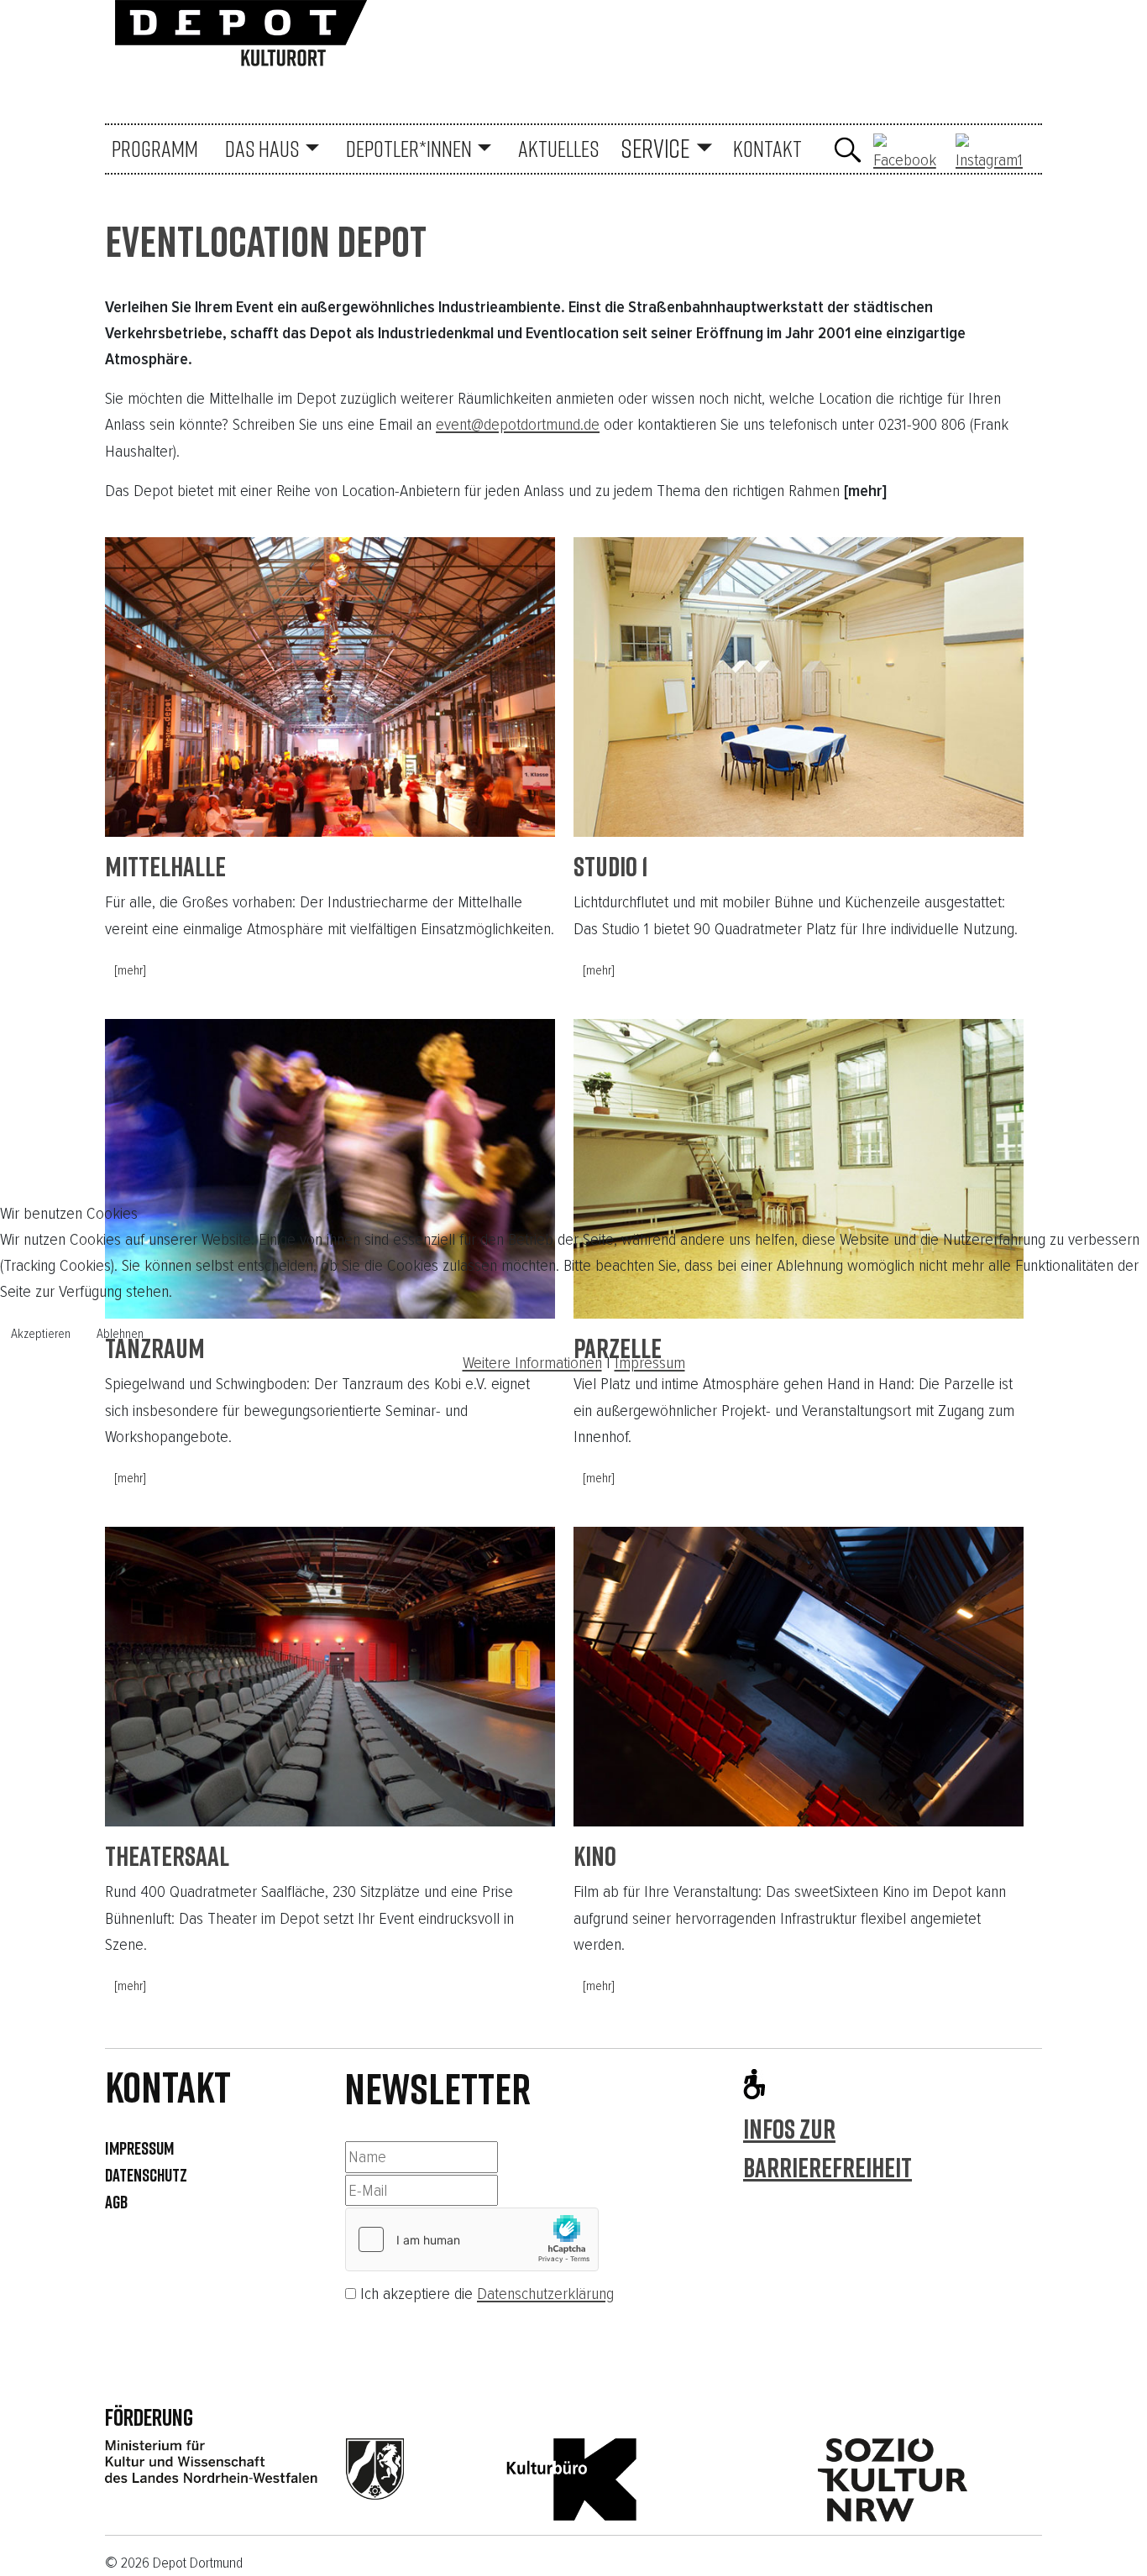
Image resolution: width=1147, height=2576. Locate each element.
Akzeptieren (41, 1334)
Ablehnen (120, 1334)
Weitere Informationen (532, 1363)
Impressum (650, 1363)
